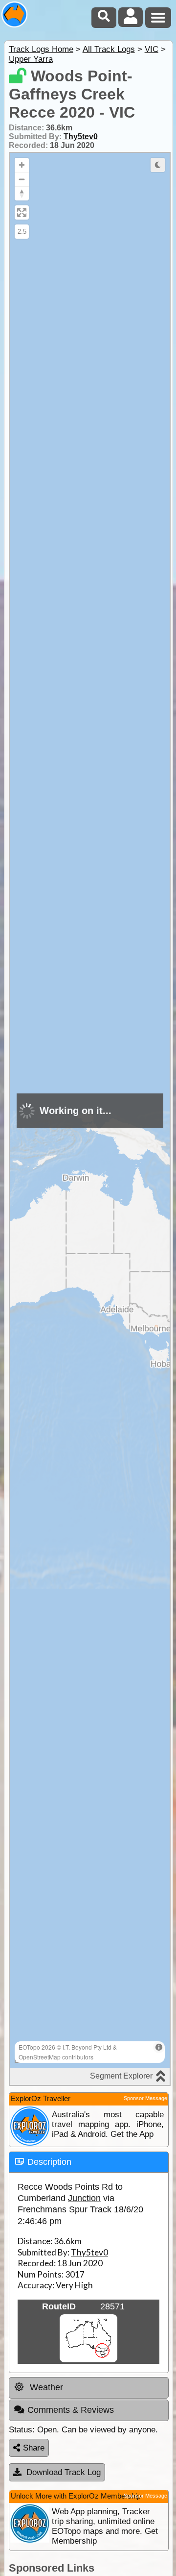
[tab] (89, 2162)
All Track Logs (109, 49)
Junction (84, 2198)
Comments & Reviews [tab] (71, 2410)
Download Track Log (64, 2472)
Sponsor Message (145, 2098)
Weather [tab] (45, 2387)
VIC (152, 49)
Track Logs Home (41, 49)
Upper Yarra (31, 59)
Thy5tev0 (81, 136)
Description (49, 2162)
